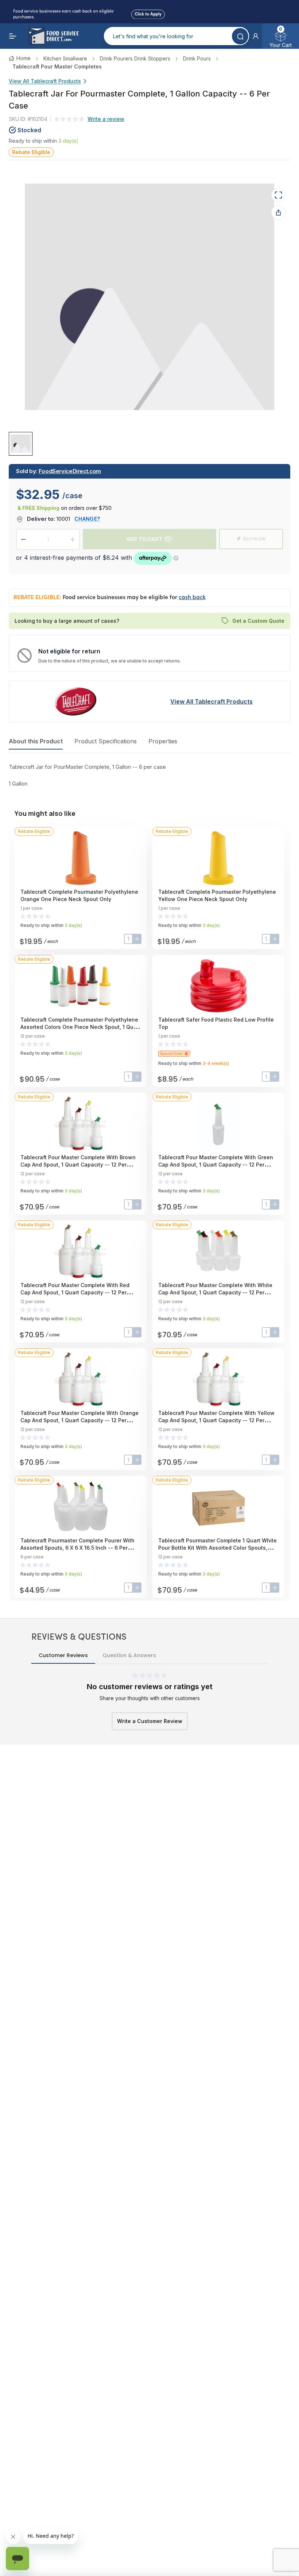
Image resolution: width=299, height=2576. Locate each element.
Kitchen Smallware (65, 58)
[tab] (21, 443)
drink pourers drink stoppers (135, 58)
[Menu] (13, 36)
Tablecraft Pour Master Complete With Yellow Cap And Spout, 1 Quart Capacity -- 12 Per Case (216, 1420)
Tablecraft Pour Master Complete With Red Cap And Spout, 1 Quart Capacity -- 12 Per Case (75, 1292)
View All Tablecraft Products (45, 81)
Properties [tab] (163, 741)
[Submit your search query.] (240, 36)
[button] (256, 36)
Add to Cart (144, 539)
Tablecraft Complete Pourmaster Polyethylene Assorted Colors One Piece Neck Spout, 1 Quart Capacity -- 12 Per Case (80, 1027)
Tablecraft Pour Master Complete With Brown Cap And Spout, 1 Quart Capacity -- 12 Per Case (78, 1165)
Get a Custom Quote (258, 621)
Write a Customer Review (150, 1721)
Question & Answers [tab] (129, 1655)
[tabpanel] (149, 775)
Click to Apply (148, 13)
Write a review (106, 119)
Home (24, 58)
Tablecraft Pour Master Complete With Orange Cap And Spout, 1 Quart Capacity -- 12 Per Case (79, 1420)
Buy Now (255, 539)
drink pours (197, 58)
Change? (87, 519)
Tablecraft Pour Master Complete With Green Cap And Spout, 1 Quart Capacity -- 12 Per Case (216, 1165)
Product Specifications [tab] (106, 741)
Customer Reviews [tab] (63, 1655)
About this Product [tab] (36, 741)
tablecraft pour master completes (57, 66)
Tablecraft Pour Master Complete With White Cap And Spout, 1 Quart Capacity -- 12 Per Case (215, 1292)
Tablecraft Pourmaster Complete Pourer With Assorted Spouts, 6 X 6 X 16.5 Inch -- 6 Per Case (77, 1548)
